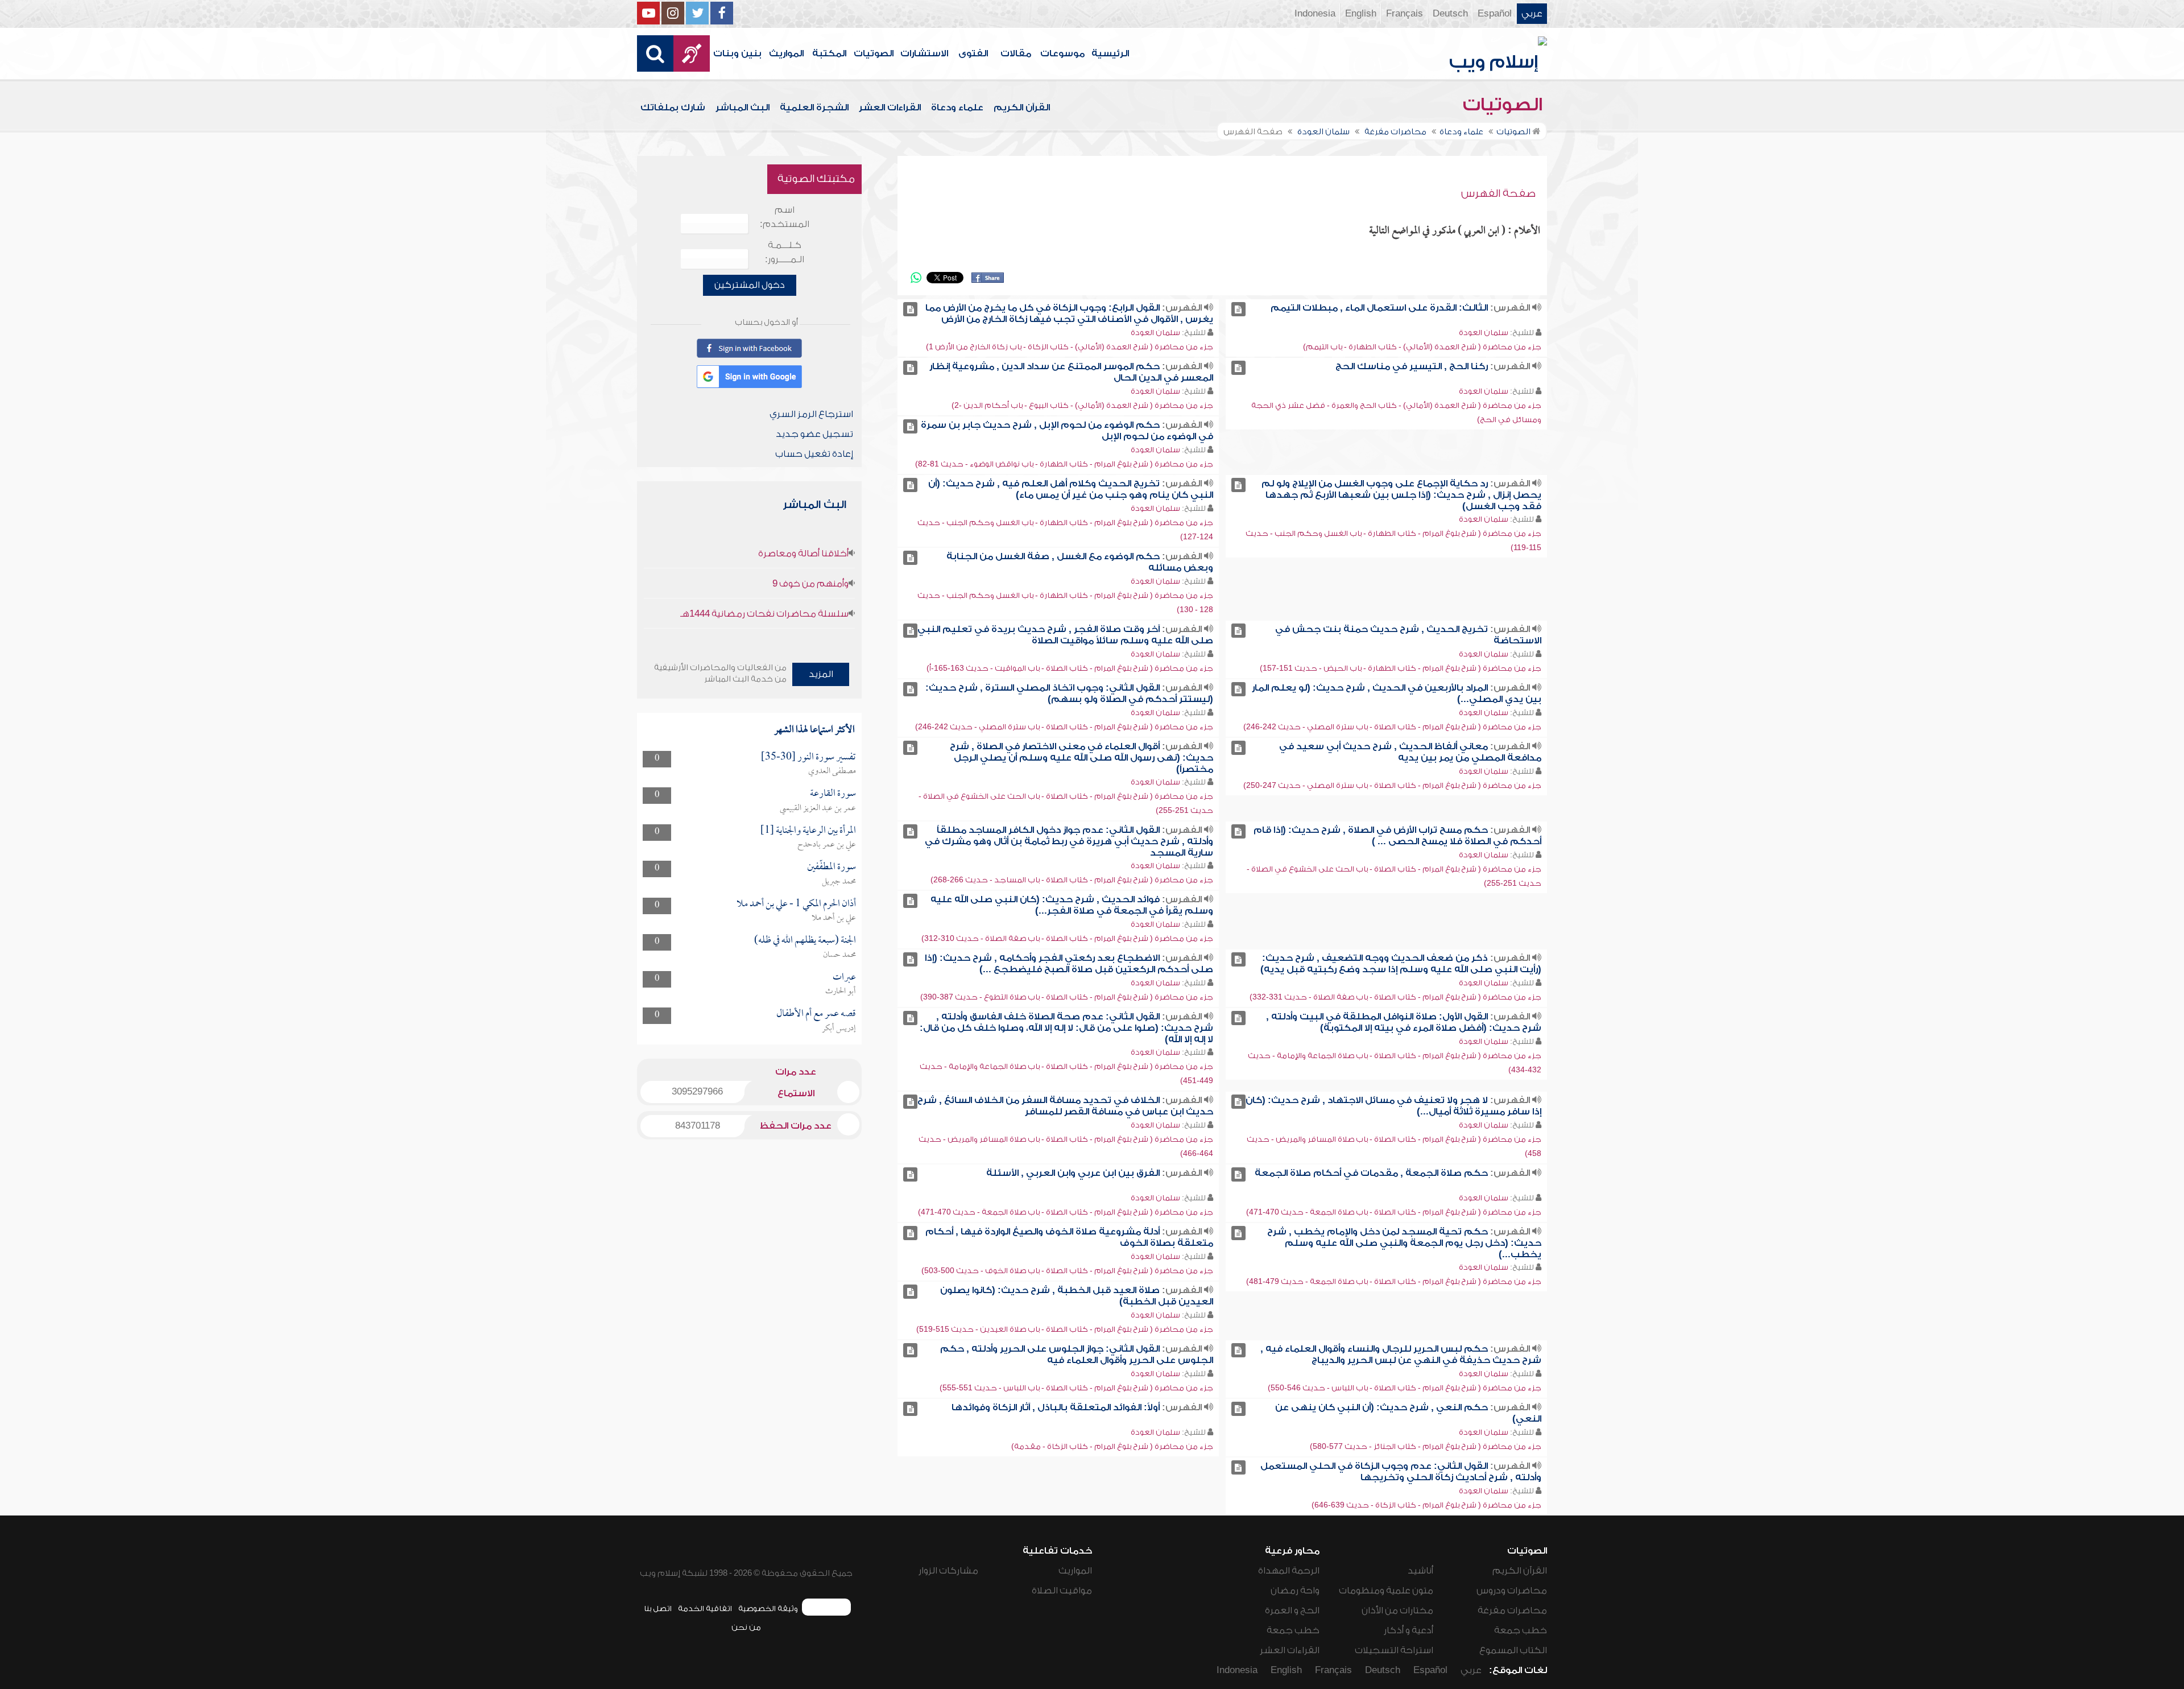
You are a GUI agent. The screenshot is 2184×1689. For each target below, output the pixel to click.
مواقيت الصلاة (1062, 1591)
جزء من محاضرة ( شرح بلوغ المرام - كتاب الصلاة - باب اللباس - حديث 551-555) (1076, 1388)
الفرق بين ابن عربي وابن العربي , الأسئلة (1073, 1173)
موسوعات (1062, 53)
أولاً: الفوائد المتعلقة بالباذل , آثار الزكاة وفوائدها (1056, 1407)
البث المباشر (743, 108)
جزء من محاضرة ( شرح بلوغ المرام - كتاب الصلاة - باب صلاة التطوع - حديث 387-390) (1067, 997)
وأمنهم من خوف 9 (810, 584)
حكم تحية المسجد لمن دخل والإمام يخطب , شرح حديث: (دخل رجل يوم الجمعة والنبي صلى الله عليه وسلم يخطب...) (1404, 1243)
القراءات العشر (890, 108)
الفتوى (973, 53)
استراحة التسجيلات (1394, 1650)
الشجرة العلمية (814, 108)
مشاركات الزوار (948, 1571)
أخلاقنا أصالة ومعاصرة (803, 554)
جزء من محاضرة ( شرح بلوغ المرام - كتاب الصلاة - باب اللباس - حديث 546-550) (1405, 1388)
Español (1495, 14)
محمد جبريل (839, 882)
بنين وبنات (737, 53)
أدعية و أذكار (1409, 1630)
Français (1405, 14)
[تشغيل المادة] (1238, 309)
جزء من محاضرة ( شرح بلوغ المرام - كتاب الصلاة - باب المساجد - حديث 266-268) (1072, 880)
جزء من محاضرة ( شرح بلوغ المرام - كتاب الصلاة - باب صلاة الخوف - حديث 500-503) (1067, 1271)
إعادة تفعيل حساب (814, 454)
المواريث (786, 53)
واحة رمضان (1295, 1591)
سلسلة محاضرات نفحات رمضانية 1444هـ (764, 614)
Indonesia (1315, 14)
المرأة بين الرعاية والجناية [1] (808, 831)
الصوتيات (874, 53)
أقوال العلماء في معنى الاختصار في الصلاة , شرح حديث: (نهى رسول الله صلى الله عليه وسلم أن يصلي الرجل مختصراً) (1081, 758)
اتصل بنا (658, 1609)
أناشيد (1420, 1571)
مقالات (1016, 53)
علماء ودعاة (957, 108)
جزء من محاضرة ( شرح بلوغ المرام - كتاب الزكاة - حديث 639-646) (1426, 1505)
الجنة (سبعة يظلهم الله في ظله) (805, 941)
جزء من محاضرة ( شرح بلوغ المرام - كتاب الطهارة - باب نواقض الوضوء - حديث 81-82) (1064, 464)
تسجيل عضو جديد (814, 434)
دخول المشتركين (750, 285)
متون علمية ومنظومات (1386, 1591)
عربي (1532, 14)
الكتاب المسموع (1513, 1650)
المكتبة (829, 53)
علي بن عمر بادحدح (827, 845)
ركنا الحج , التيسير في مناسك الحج (1412, 366)
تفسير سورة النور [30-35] (808, 757)
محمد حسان (839, 955)
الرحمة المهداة (1289, 1571)
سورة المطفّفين (832, 867)
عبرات (844, 978)
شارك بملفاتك (673, 108)
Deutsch (1450, 14)
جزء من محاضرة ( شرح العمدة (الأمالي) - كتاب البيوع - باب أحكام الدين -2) (1082, 405)
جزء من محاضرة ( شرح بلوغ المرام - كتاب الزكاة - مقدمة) (1112, 1446)
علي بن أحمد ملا (834, 918)
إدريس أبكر (839, 1029)
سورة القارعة (833, 794)
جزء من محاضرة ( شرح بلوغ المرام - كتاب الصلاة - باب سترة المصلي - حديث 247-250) (1392, 785)
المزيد (821, 674)
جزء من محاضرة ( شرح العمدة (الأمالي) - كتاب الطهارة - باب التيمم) (1422, 347)
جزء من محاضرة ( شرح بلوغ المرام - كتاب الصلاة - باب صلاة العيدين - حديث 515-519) (1065, 1329)
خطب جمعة (1521, 1630)
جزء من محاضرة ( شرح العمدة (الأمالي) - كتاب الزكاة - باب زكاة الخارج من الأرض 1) (1070, 347)
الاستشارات (924, 53)
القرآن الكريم (1022, 108)
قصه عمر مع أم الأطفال (816, 1014)
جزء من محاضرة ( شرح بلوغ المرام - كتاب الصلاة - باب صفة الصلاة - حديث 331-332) (1395, 997)
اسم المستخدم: (785, 217)
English (1361, 14)
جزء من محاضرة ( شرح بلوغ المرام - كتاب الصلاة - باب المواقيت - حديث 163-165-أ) (1070, 668)
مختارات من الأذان (1397, 1610)
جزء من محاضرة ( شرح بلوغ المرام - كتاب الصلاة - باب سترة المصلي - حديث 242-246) (1392, 727)
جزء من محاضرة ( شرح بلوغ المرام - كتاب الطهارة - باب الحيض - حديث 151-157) (1401, 668)
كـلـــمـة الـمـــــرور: (785, 252)
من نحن (746, 1627)
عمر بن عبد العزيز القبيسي (818, 808)
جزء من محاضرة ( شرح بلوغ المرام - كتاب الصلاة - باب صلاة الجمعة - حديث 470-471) (1394, 1212)
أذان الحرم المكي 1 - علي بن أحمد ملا (796, 904)
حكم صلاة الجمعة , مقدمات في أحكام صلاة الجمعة (1371, 1173)
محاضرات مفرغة (1512, 1610)
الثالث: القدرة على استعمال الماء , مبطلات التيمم (1379, 308)
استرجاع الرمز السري (811, 414)
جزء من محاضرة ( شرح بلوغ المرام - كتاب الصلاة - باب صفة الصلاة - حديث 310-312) (1067, 938)
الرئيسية (1110, 53)
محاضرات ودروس (1512, 1591)
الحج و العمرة (1292, 1610)
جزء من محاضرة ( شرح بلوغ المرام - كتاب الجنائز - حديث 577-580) (1426, 1446)
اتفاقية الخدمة (705, 1609)
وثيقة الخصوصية (768, 1609)
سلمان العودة (1484, 333)
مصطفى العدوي (832, 771)
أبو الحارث (841, 992)
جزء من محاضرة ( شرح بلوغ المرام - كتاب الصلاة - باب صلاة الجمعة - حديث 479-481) (1394, 1281)
